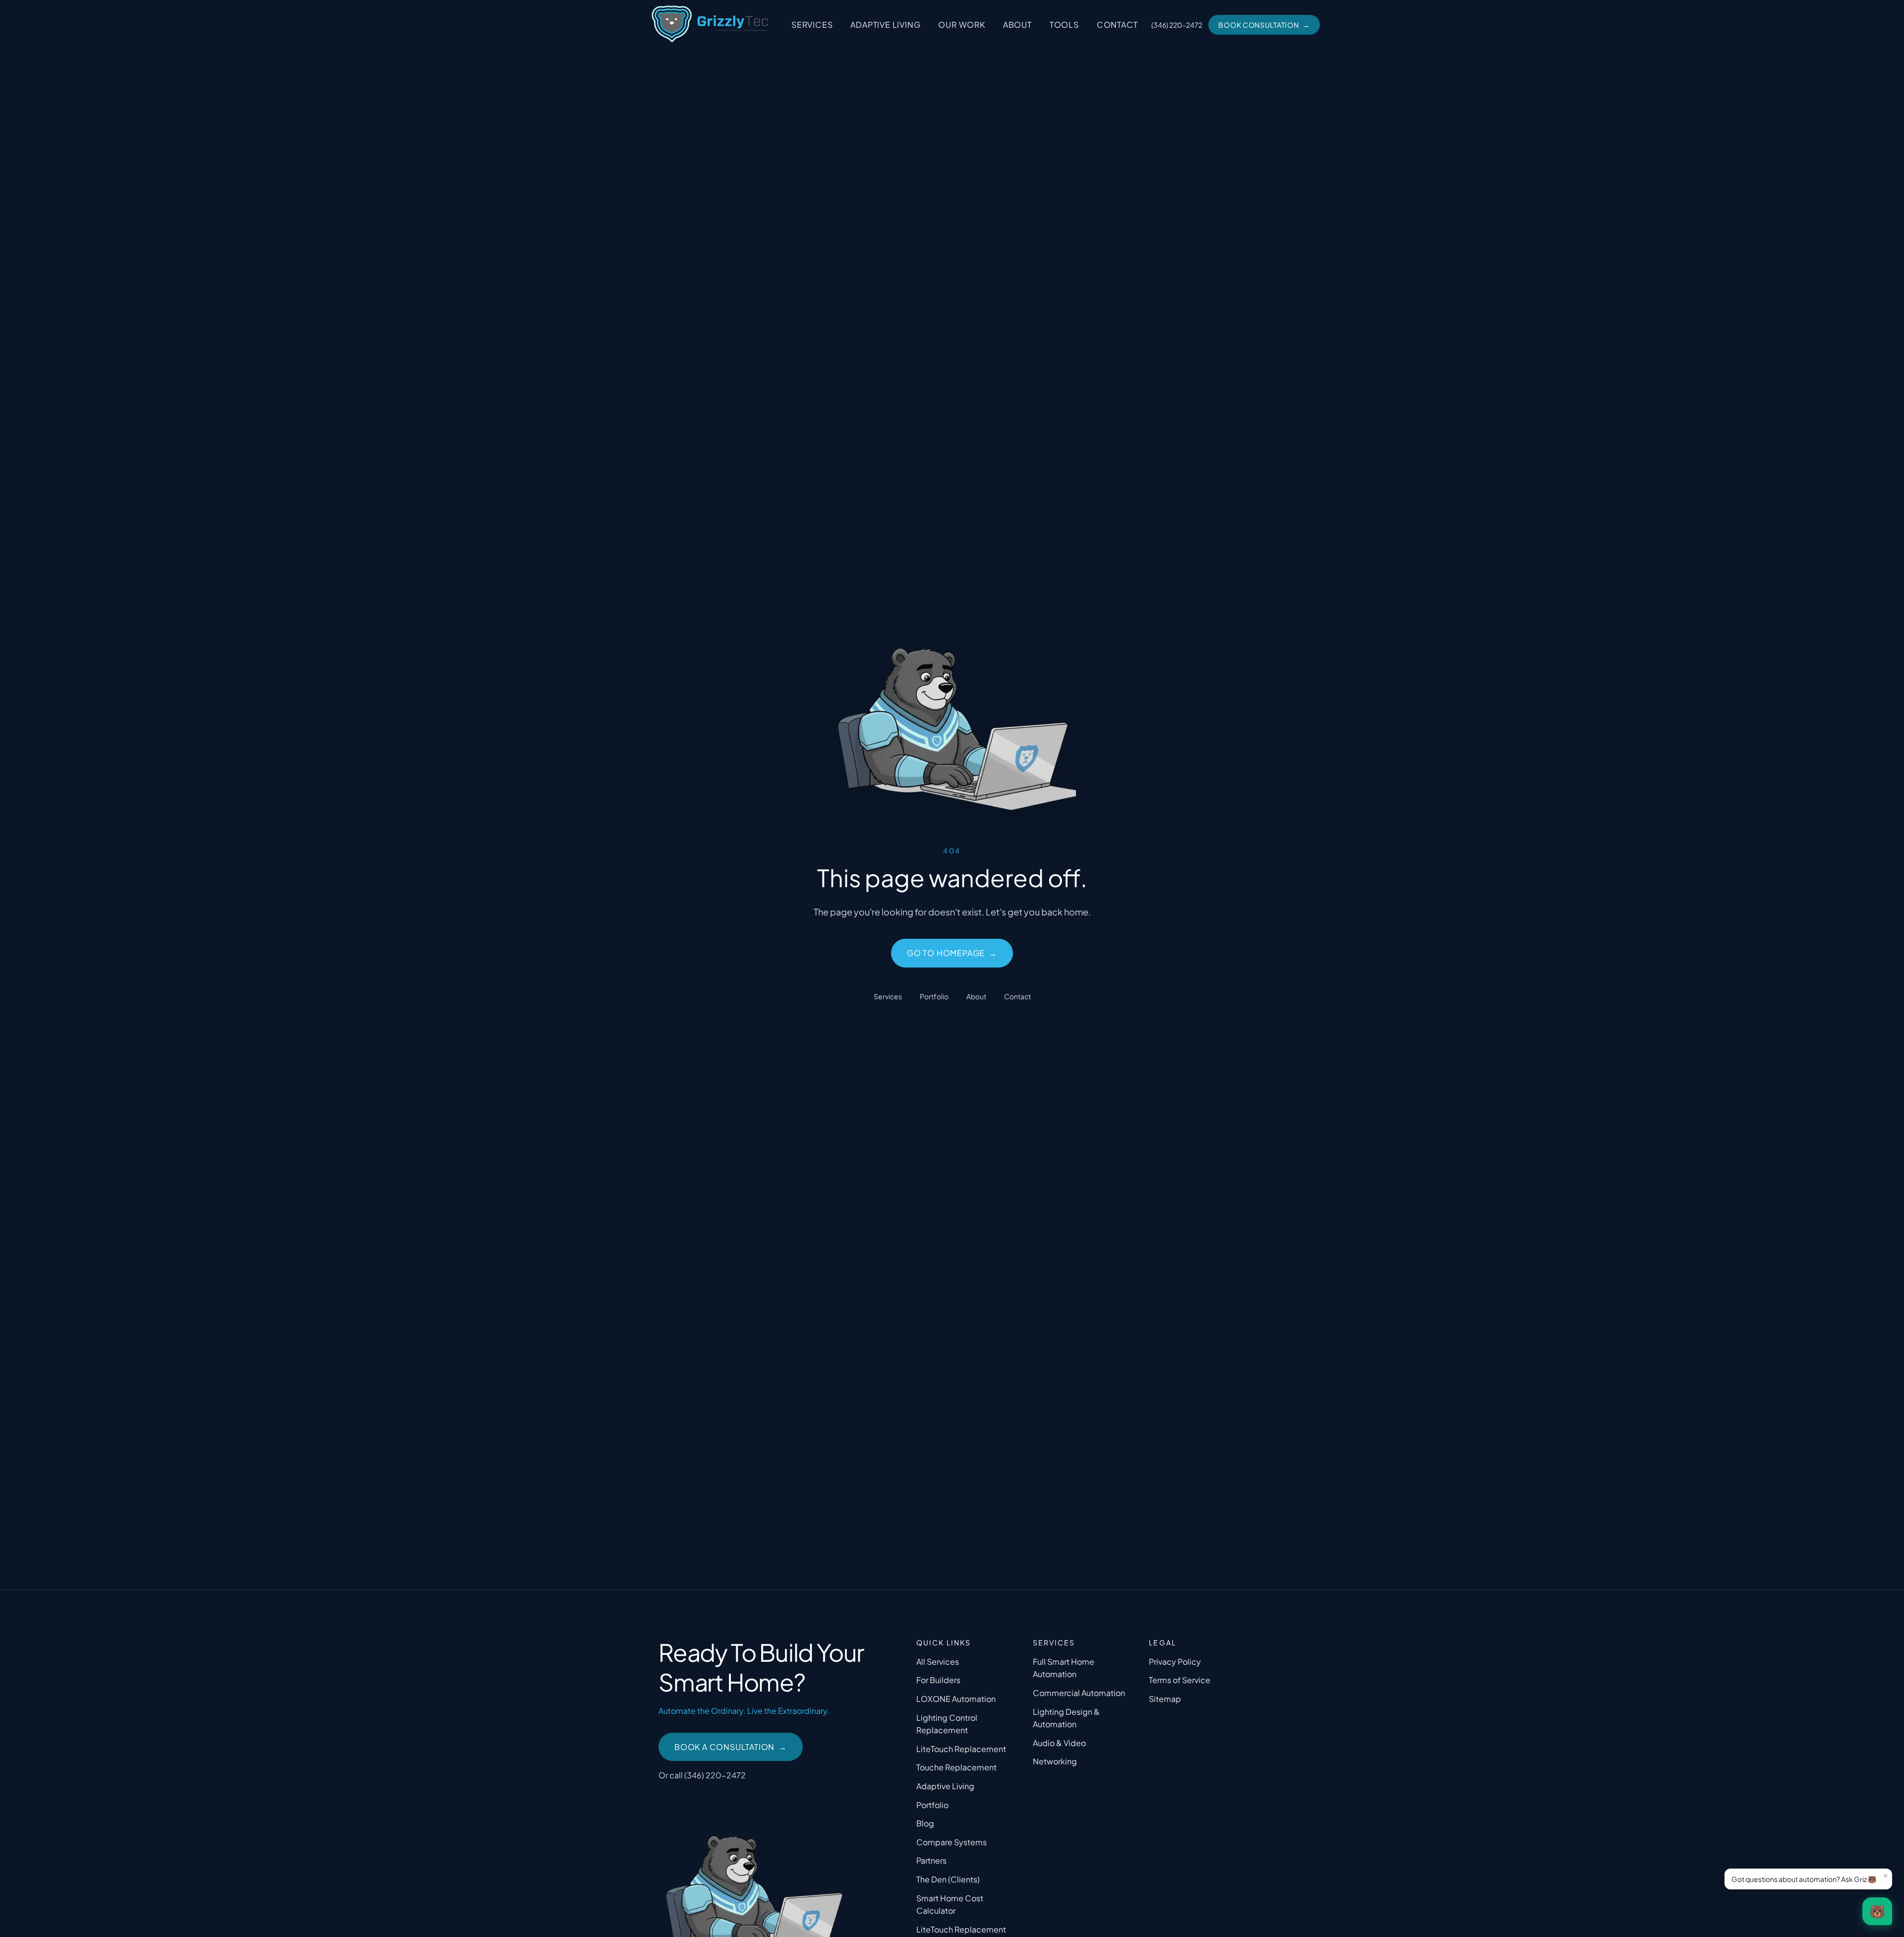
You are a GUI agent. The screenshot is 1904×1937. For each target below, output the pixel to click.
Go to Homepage (952, 953)
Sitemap (1165, 1699)
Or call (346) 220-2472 (702, 1775)
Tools (1064, 25)
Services (812, 25)
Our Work (961, 25)
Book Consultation (1264, 25)
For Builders (938, 1680)
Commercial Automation (1079, 1693)
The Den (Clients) (948, 1879)
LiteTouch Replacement (961, 1749)
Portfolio (934, 996)
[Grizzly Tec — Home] (710, 25)
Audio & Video (1059, 1743)
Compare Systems (952, 1842)
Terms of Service (1180, 1680)
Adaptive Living (885, 25)
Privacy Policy (1175, 1662)
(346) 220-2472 (1177, 25)
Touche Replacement (956, 1767)
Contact (1117, 25)
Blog (925, 1823)
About (1017, 25)
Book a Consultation (731, 1747)
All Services (938, 1662)
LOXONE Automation (956, 1699)
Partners (931, 1860)
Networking (1055, 1761)
